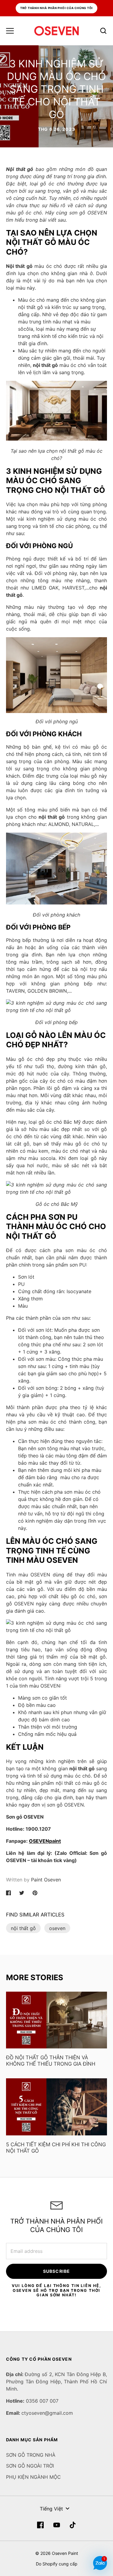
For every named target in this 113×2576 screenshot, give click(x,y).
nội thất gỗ (23, 1928)
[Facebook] (40, 2525)
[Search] (103, 31)
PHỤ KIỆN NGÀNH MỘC (33, 2477)
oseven (57, 1928)
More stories (35, 1977)
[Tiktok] (73, 2525)
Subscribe (56, 2271)
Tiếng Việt (51, 2509)
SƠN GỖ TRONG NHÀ (31, 2455)
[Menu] (10, 31)
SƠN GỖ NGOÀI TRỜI (30, 2466)
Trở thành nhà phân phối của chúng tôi (57, 8)
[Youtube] (57, 2525)
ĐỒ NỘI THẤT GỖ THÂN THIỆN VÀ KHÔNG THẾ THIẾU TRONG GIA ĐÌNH (51, 2061)
